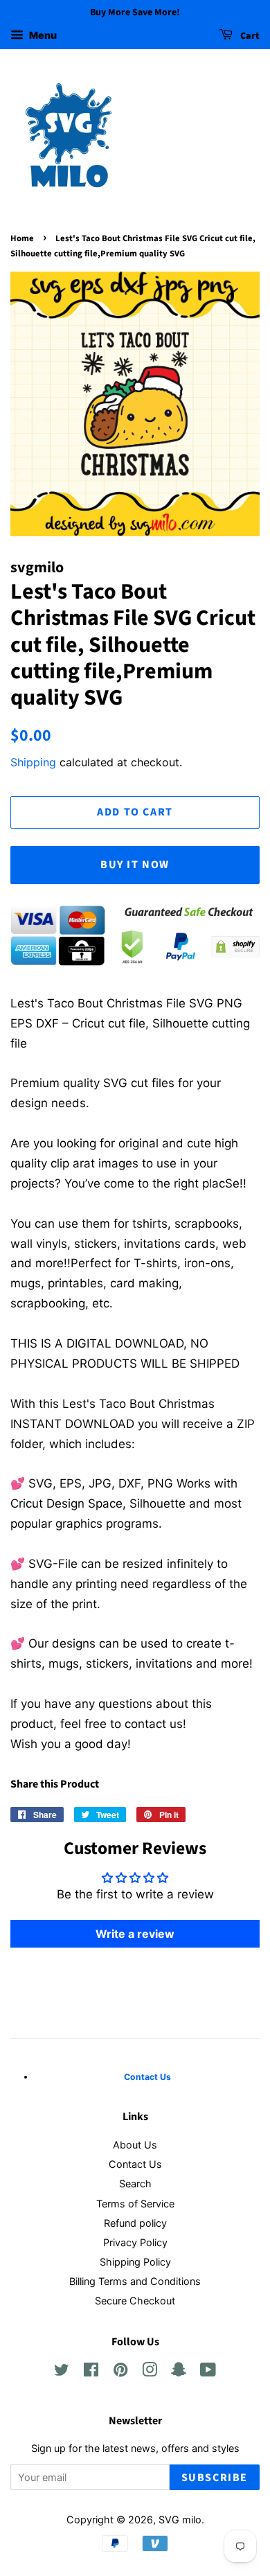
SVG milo (180, 2520)
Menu (42, 35)
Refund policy (135, 2223)
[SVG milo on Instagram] (150, 2372)
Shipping (33, 762)
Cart (249, 36)
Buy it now (135, 865)
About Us (135, 2145)
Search (135, 2184)
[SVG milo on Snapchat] (179, 2372)
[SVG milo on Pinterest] (120, 2372)
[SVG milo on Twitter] (62, 2372)
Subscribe (215, 2478)
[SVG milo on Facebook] (91, 2372)
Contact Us (135, 2164)
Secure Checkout (135, 2301)
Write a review (135, 1934)
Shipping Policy (135, 2262)
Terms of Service (135, 2204)
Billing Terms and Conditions (135, 2281)
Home (22, 238)
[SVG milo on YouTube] (208, 2372)
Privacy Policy (135, 2242)
